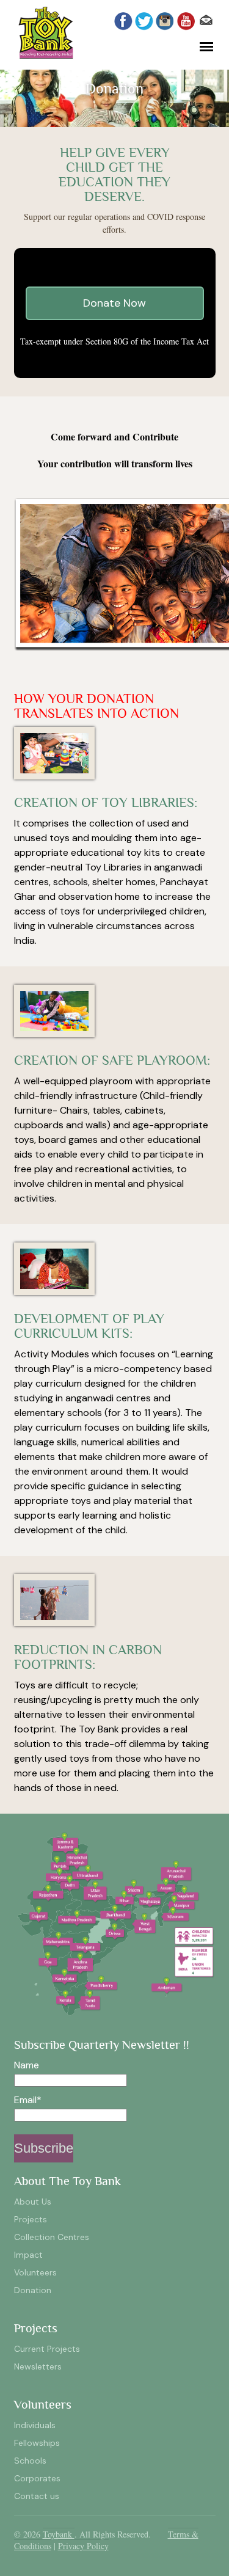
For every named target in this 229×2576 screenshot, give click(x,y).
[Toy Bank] (46, 56)
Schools (30, 2461)
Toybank (59, 2534)
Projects (31, 2219)
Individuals (35, 2425)
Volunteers (35, 2272)
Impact (28, 2255)
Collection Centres (52, 2237)
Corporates (37, 2478)
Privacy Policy (83, 2546)
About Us (33, 2202)
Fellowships (37, 2443)
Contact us (37, 2496)
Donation (33, 2290)
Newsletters (38, 2366)
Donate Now (114, 303)
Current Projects (47, 2349)
